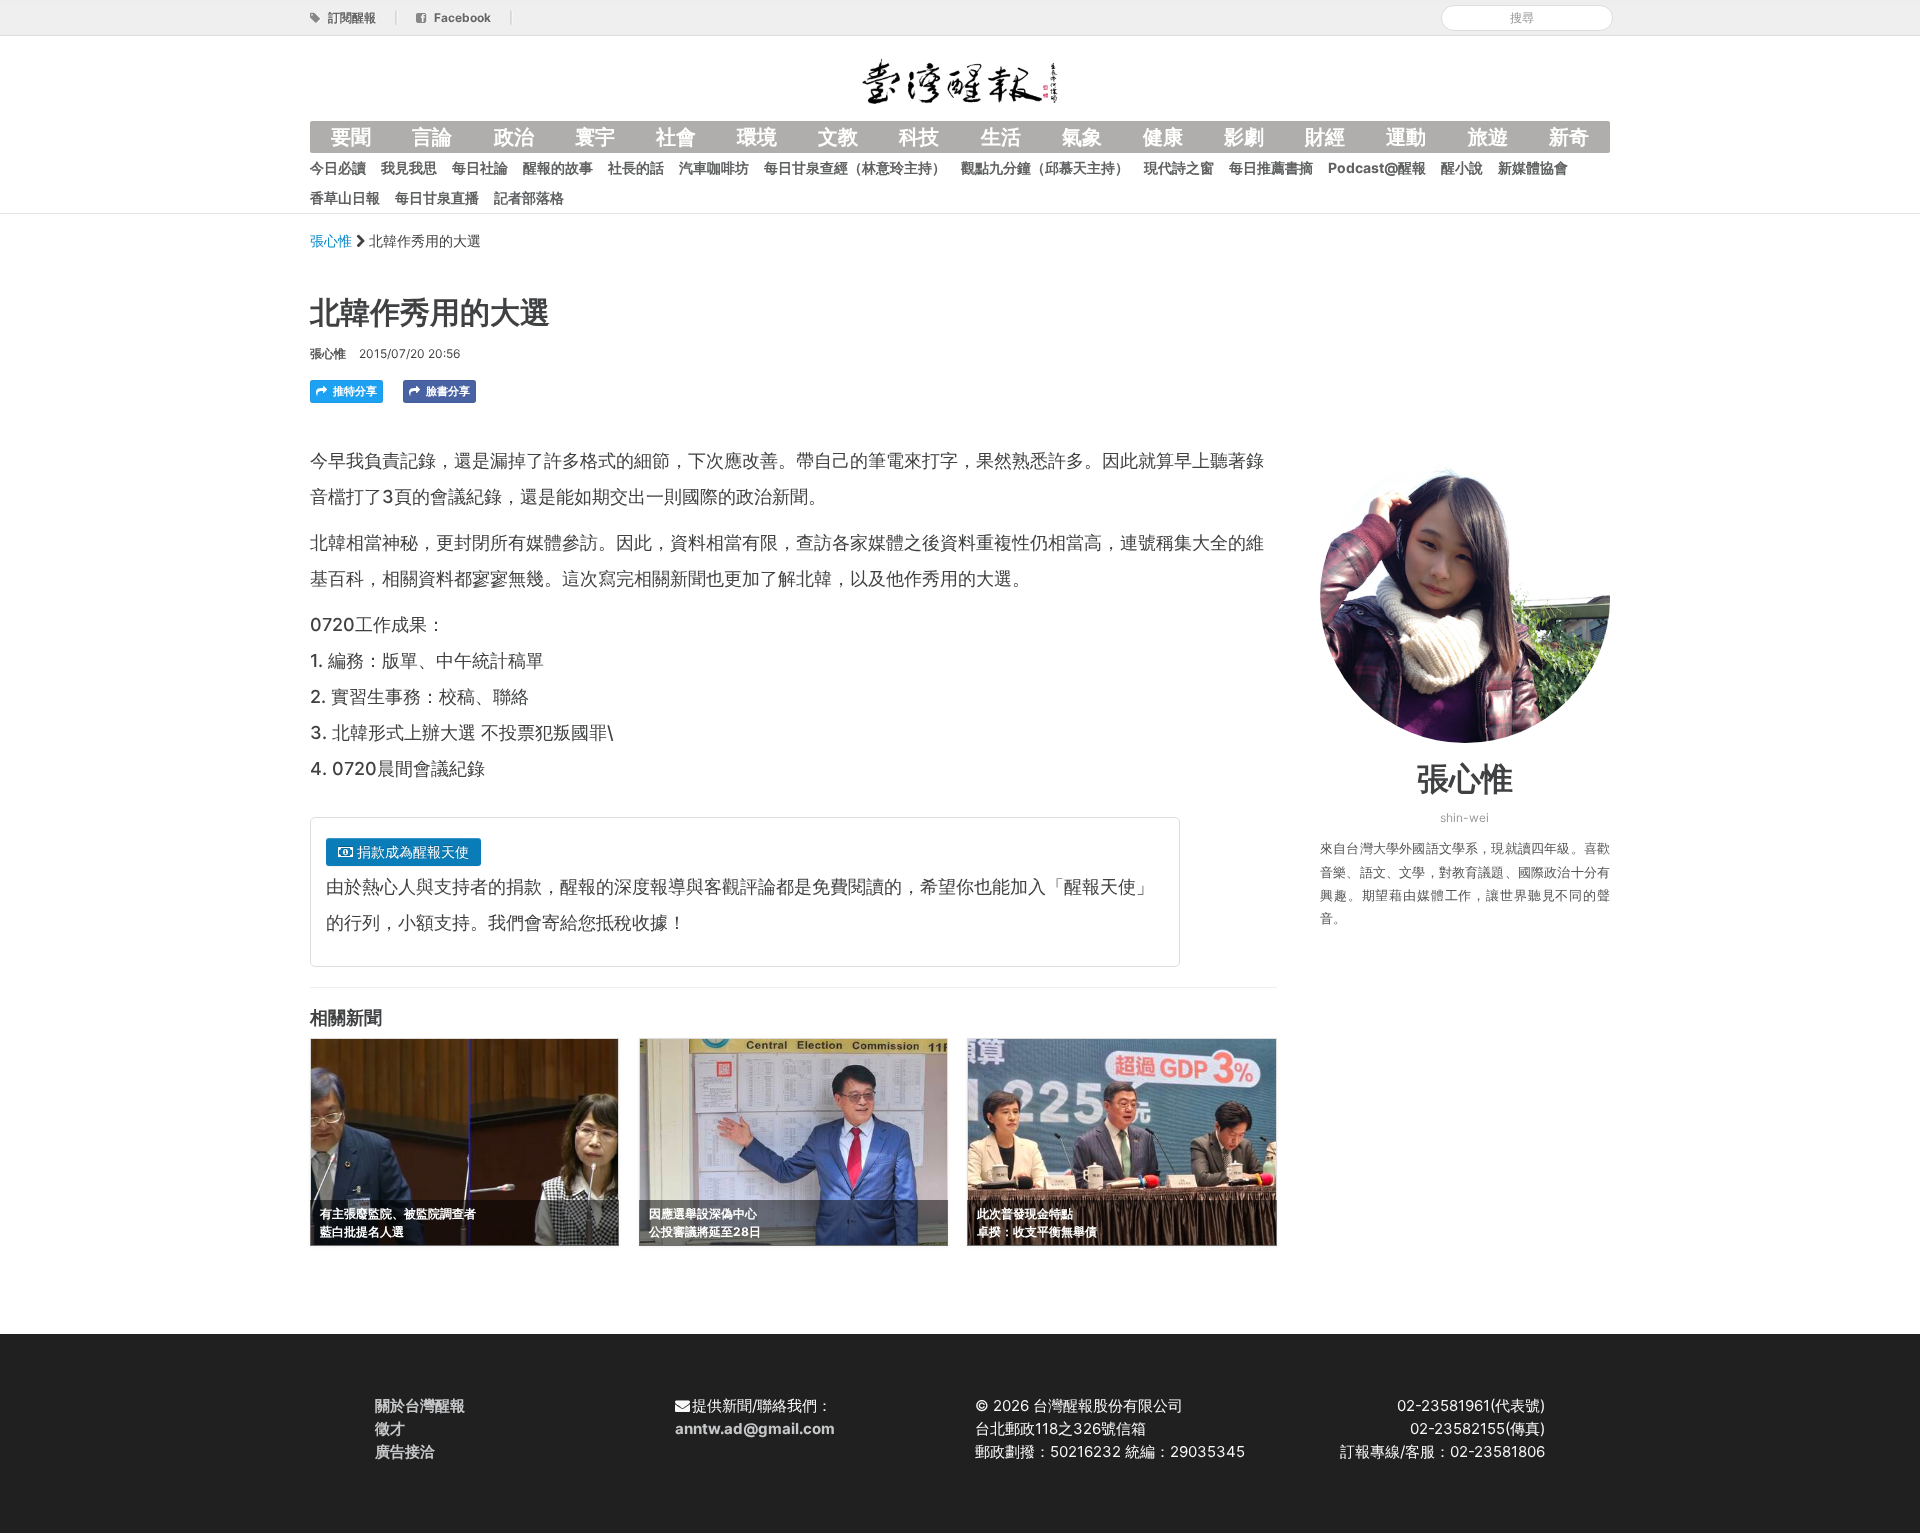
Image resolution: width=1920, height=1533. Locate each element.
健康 (1163, 137)
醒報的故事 (558, 167)
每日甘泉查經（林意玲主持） (855, 167)
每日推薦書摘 (1271, 167)
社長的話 (636, 167)
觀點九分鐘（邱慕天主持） (1045, 167)
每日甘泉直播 (437, 197)
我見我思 (409, 167)
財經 (1325, 137)
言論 (432, 137)
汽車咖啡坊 (714, 167)
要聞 (351, 137)
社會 (676, 137)
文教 (838, 137)
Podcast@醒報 (1377, 167)
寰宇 (595, 137)
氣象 (1082, 137)
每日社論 (480, 167)
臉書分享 (446, 391)
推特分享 (353, 391)
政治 (514, 137)
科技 (919, 137)
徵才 (390, 1428)
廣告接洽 (405, 1451)
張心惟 (333, 240)
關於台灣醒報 (420, 1405)
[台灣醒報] (960, 79)
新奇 (1569, 137)
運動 (1406, 137)
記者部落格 (529, 197)
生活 (1001, 137)
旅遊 (1488, 137)
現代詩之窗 (1179, 167)
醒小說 (1462, 167)
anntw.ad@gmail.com (755, 1428)
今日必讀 (338, 167)
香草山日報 (345, 197)
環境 (757, 137)
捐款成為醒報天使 (411, 851)
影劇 (1244, 137)
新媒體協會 (1533, 167)
